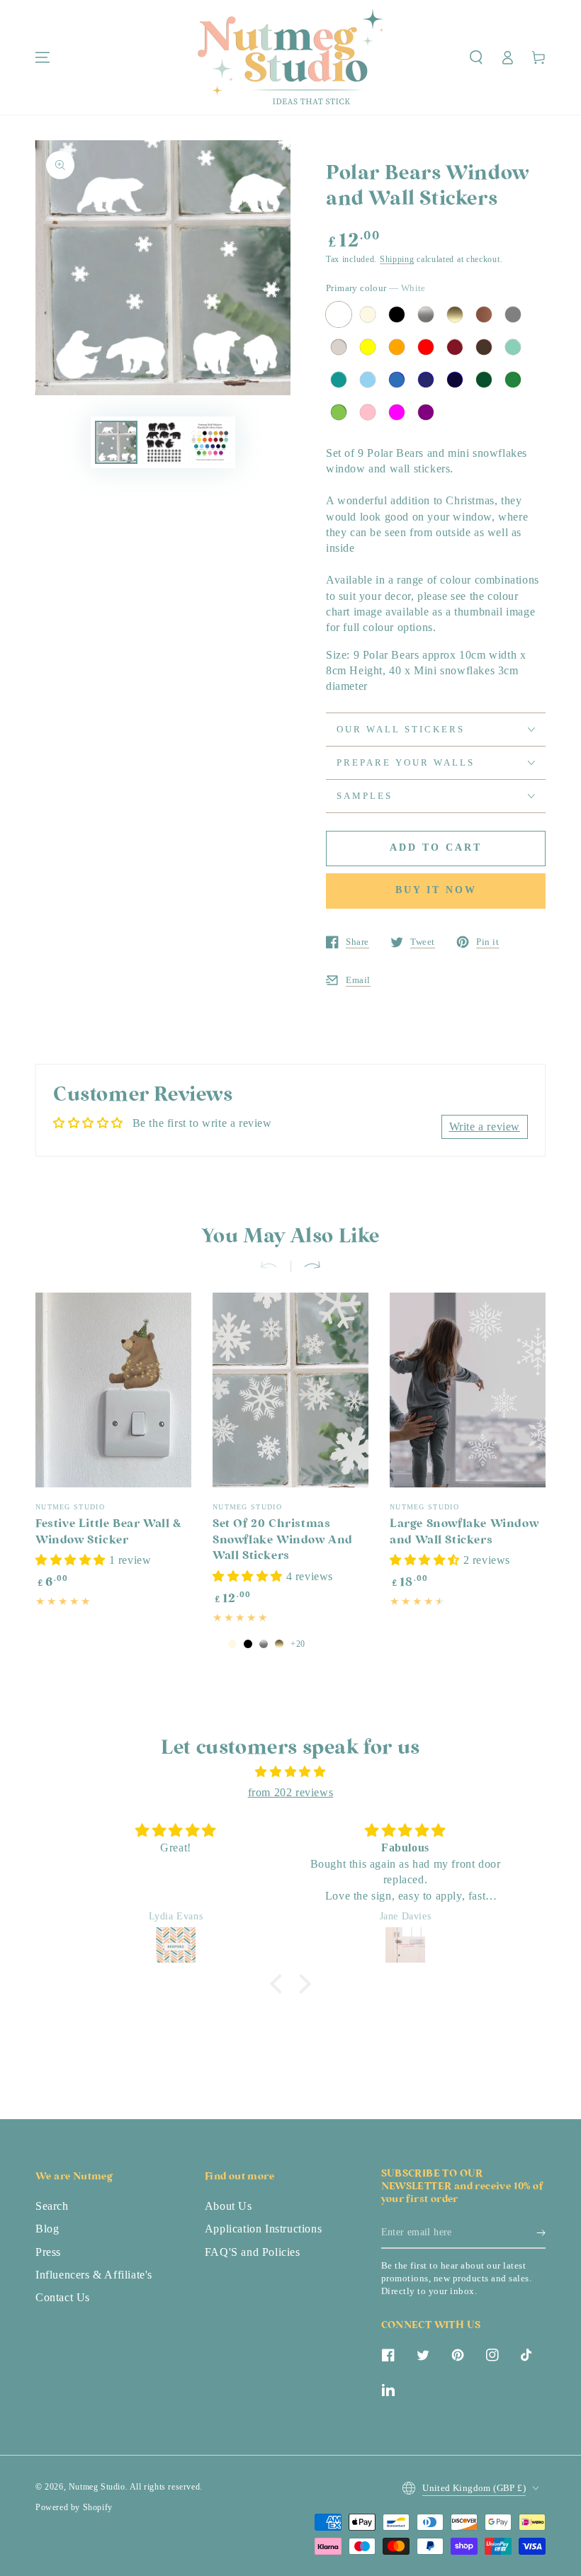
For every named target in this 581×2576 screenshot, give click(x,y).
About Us (229, 2206)
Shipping (397, 259)
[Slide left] (275, 1266)
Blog (47, 2229)
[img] (290, 1772)
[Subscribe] (541, 2232)
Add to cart (436, 847)
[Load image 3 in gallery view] (210, 442)
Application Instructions (263, 2229)
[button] (476, 57)
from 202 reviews (291, 1792)
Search (52, 2206)
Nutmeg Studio (97, 2487)
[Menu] (43, 57)
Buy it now (436, 890)
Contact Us (63, 2297)
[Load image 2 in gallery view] (163, 442)
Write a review (485, 1127)
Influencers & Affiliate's (94, 2275)
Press (48, 2252)
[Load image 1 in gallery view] (116, 442)
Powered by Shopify (74, 2507)
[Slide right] (306, 1266)
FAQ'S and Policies (253, 2252)
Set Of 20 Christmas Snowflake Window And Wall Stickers (283, 1541)
